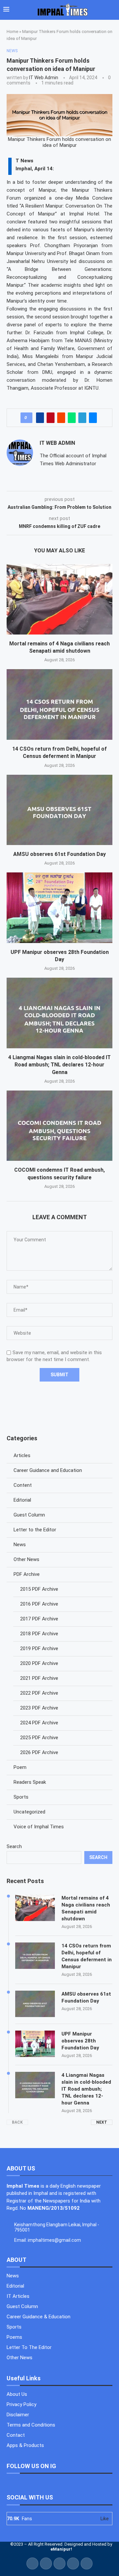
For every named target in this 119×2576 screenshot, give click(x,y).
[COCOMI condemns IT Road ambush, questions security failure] (59, 1126)
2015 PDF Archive (39, 1589)
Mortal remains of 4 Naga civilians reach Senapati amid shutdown (86, 1908)
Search (14, 1846)
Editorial (22, 1500)
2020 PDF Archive (39, 1663)
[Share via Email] (93, 418)
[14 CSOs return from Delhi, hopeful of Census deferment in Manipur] (59, 704)
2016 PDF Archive (39, 1604)
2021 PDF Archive (39, 1678)
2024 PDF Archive (39, 1723)
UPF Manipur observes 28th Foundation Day (80, 2041)
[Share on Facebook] (40, 418)
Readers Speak (30, 1782)
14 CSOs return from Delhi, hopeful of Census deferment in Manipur (87, 1956)
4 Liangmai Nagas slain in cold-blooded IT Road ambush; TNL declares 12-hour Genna (59, 1065)
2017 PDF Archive (39, 1619)
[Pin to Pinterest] (51, 418)
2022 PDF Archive (39, 1693)
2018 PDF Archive (39, 1634)
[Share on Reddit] (61, 418)
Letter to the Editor (35, 1530)
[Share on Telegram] (82, 418)
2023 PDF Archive (39, 1708)
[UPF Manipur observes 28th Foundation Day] (59, 908)
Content (23, 1485)
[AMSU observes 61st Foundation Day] (59, 810)
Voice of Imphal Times (39, 1827)
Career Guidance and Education (48, 1470)
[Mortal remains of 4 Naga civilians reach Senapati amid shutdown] (59, 599)
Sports (21, 1797)
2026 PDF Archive (39, 1752)
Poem (20, 1767)
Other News (26, 1559)
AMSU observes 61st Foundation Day (59, 854)
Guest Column (29, 1515)
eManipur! (61, 2549)
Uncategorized (29, 1812)
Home (12, 32)
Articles (22, 1455)
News (20, 1545)
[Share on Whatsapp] (72, 418)
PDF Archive (27, 1574)
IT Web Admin (44, 78)
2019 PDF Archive (39, 1648)
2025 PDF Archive (39, 1738)
